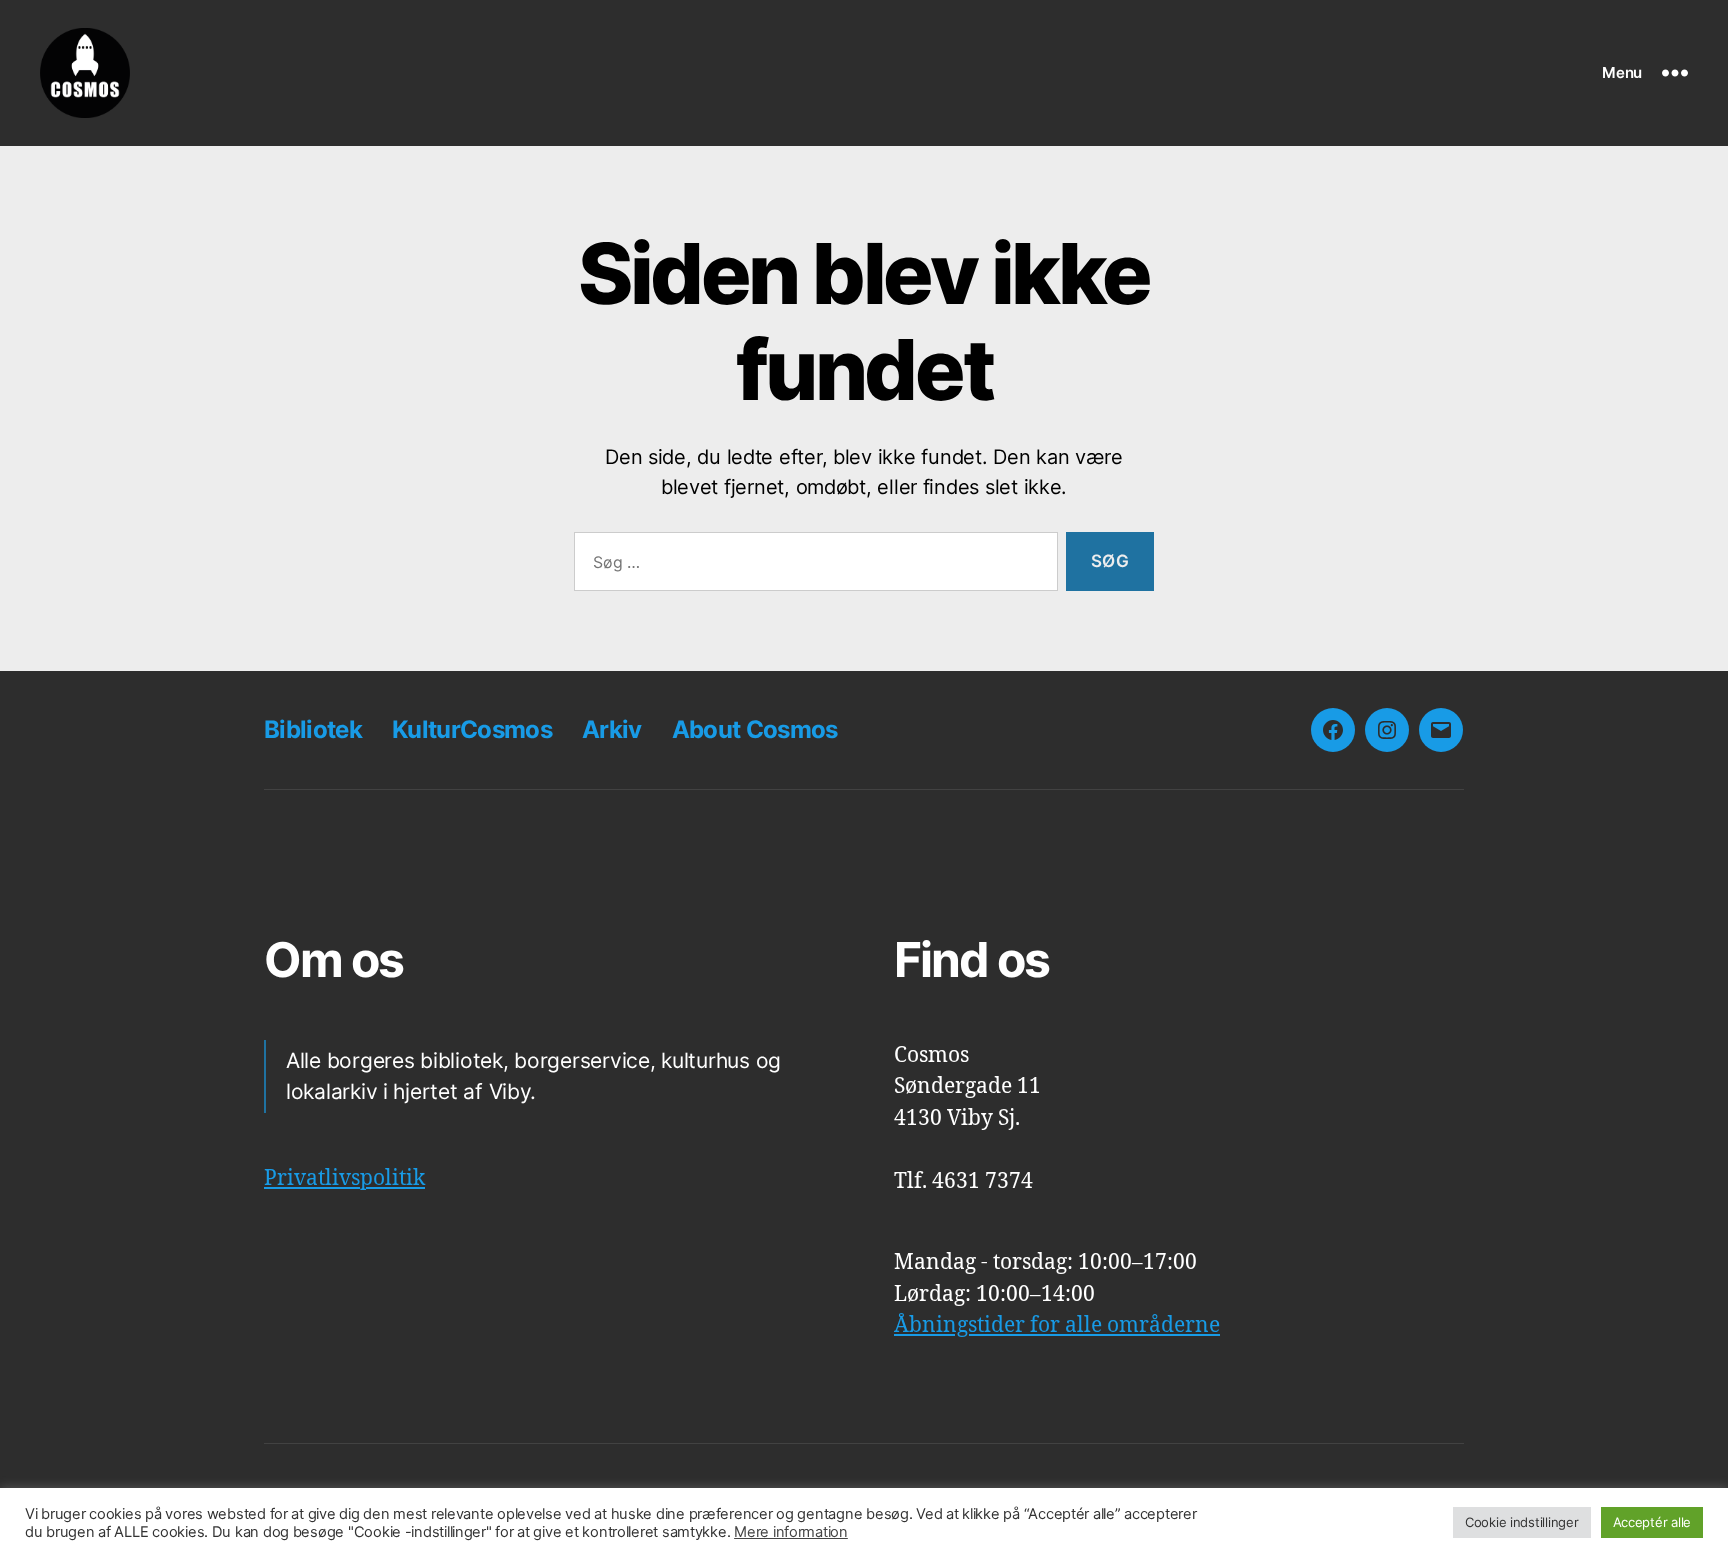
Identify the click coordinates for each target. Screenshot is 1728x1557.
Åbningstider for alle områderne (1057, 1325)
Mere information (791, 1532)
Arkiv (612, 729)
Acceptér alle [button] (1652, 1522)
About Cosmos (755, 729)
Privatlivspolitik (344, 1178)
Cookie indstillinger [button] (1522, 1522)
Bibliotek (313, 729)
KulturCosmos (472, 729)
